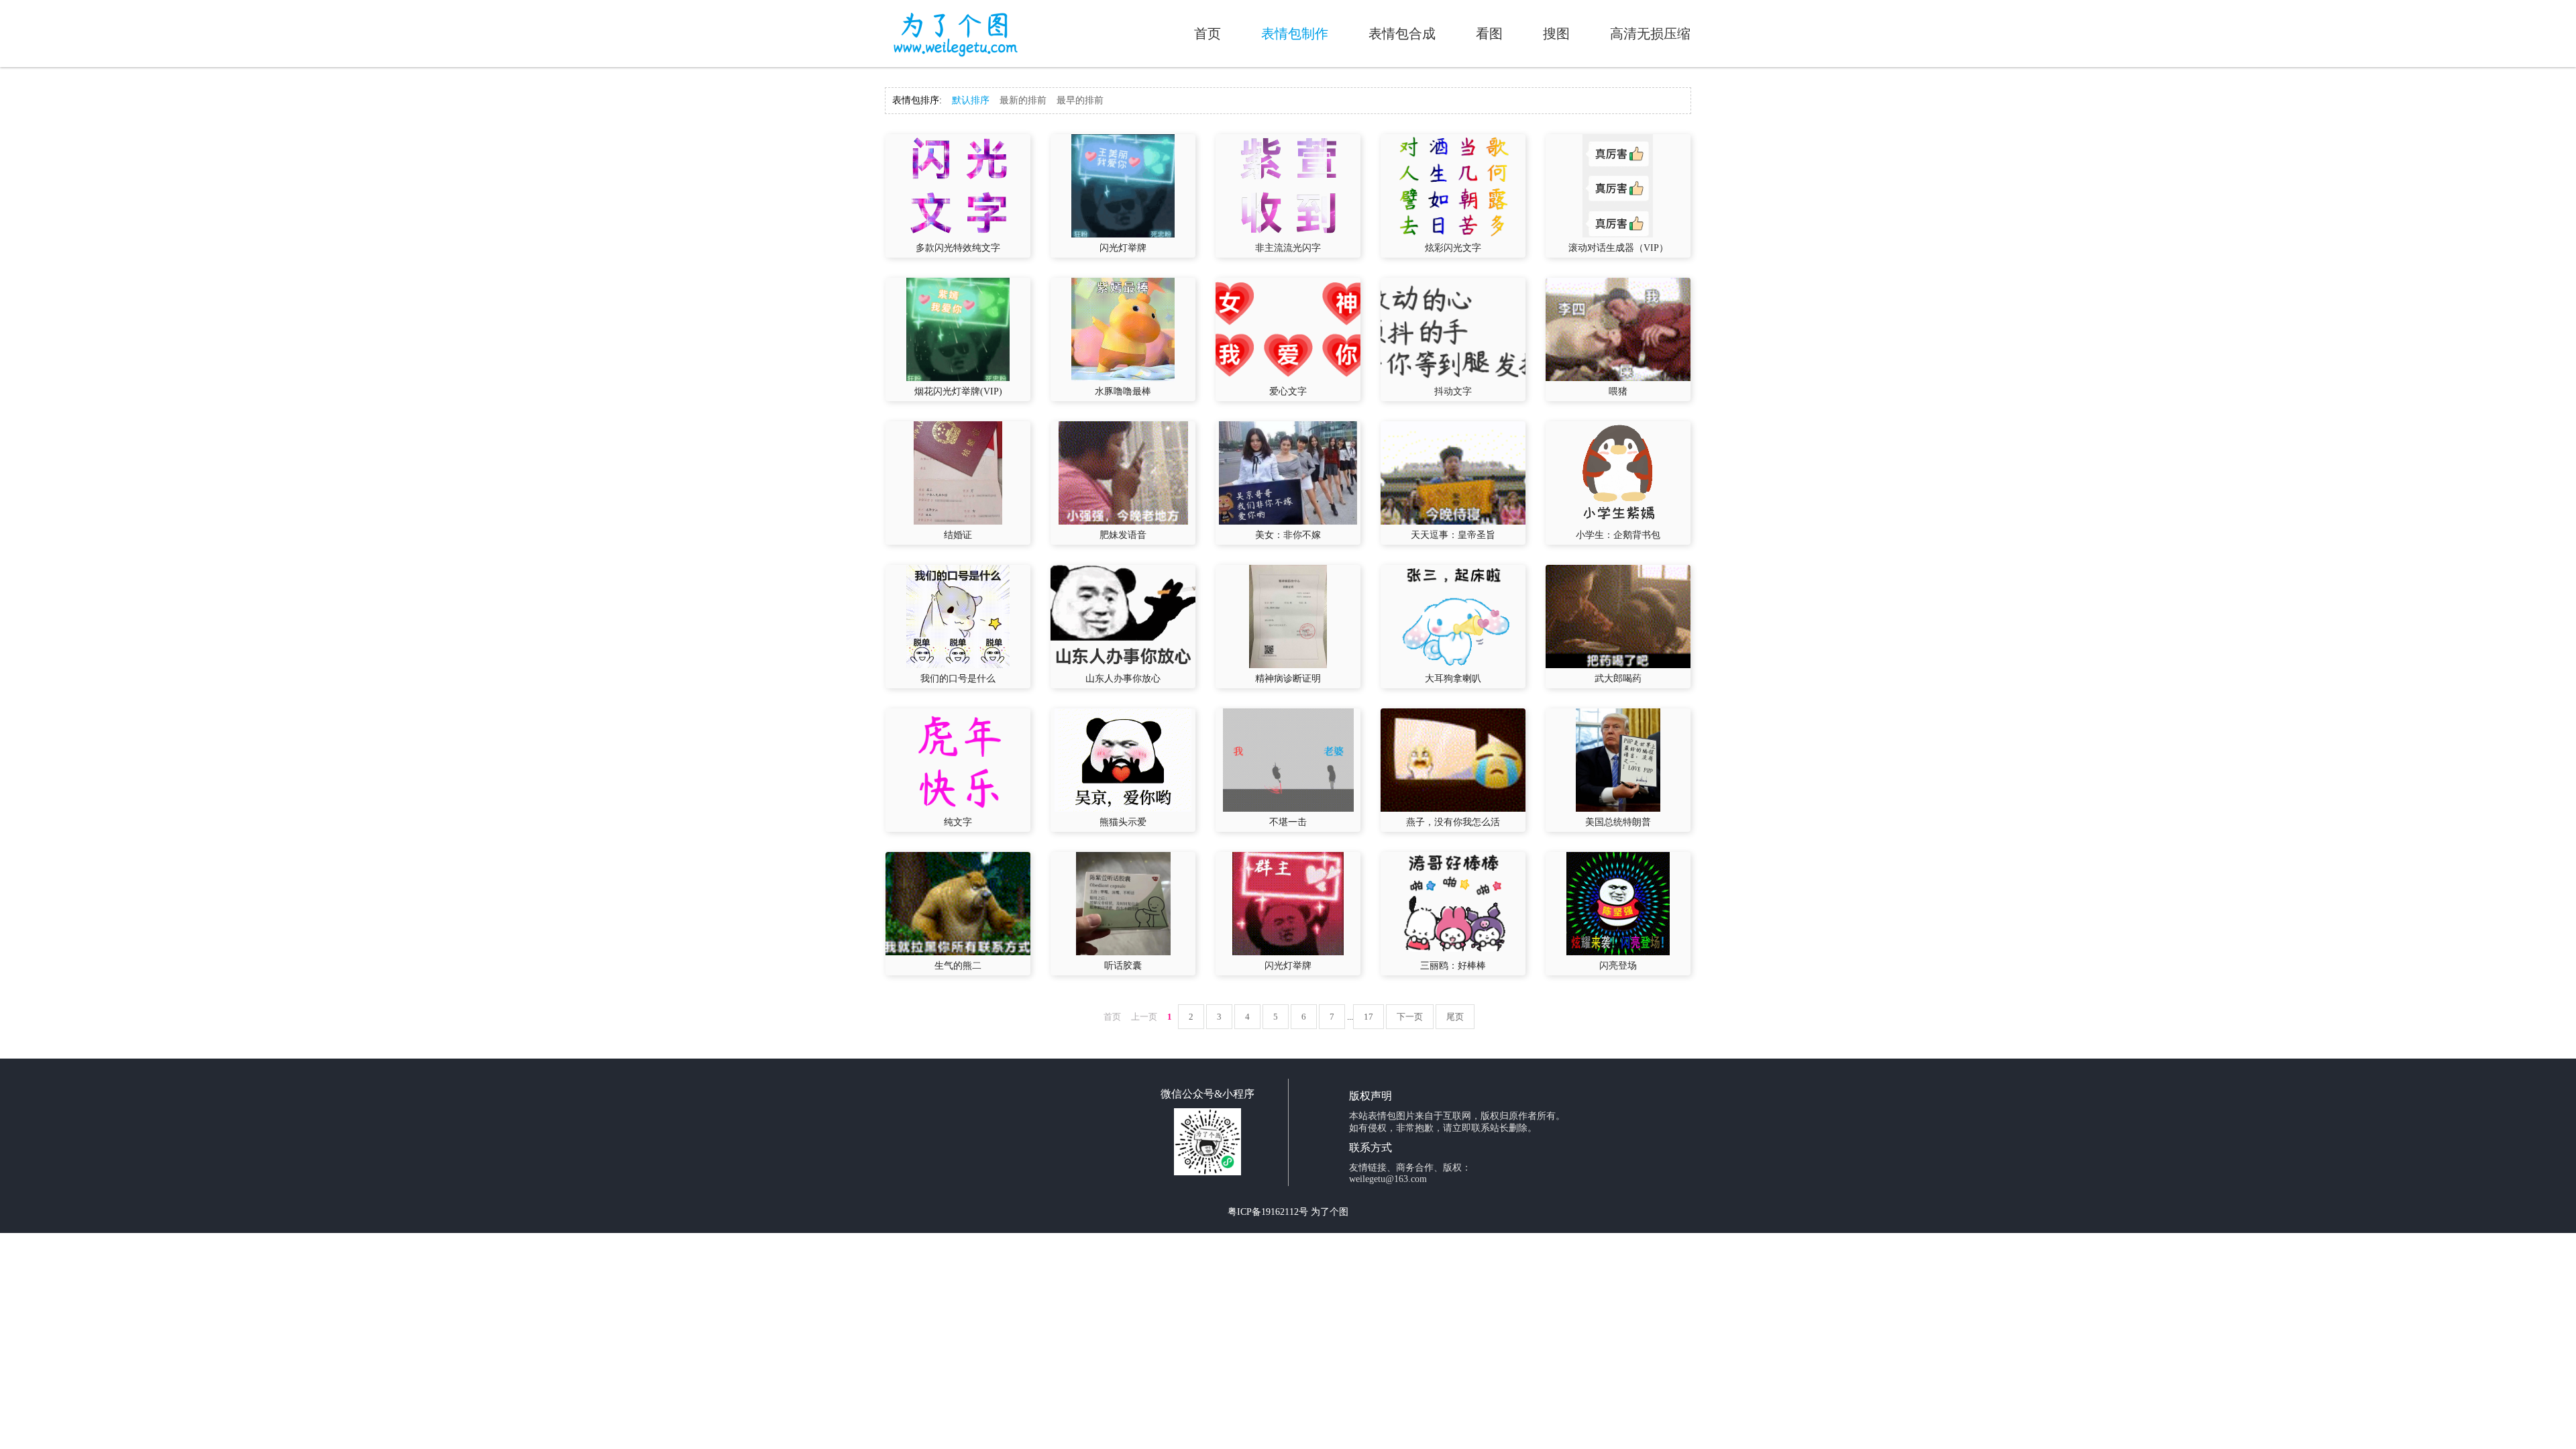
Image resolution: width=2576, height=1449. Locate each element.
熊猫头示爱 (1123, 822)
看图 (1489, 34)
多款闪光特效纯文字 (958, 248)
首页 (1207, 34)
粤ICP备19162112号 (1268, 1212)
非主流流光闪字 (1288, 248)
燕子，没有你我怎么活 (1453, 822)
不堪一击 (1288, 822)
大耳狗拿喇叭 (1453, 679)
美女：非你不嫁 (1288, 535)
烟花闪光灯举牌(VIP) (958, 391)
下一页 (1410, 1017)
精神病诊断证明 (1288, 679)
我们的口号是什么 (958, 679)
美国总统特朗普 (1618, 822)
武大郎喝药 (1618, 679)
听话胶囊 (1123, 966)
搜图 (1556, 34)
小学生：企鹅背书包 (1618, 535)
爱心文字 (1288, 391)
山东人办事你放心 (1123, 679)
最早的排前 (1080, 100)
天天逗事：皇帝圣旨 (1453, 535)
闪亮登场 (1618, 966)
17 (1368, 1017)
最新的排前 (1023, 100)
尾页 (1455, 1017)
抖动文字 (1453, 391)
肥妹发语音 (1123, 535)
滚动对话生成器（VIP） (1618, 248)
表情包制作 (1295, 34)
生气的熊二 (958, 966)
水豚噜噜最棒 (1123, 391)
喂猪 (1618, 391)
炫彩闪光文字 (1453, 248)
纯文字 (958, 822)
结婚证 (958, 535)
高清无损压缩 (1650, 34)
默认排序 (971, 100)
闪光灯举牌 (1123, 248)
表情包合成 (1402, 34)
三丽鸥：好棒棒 (1453, 966)
